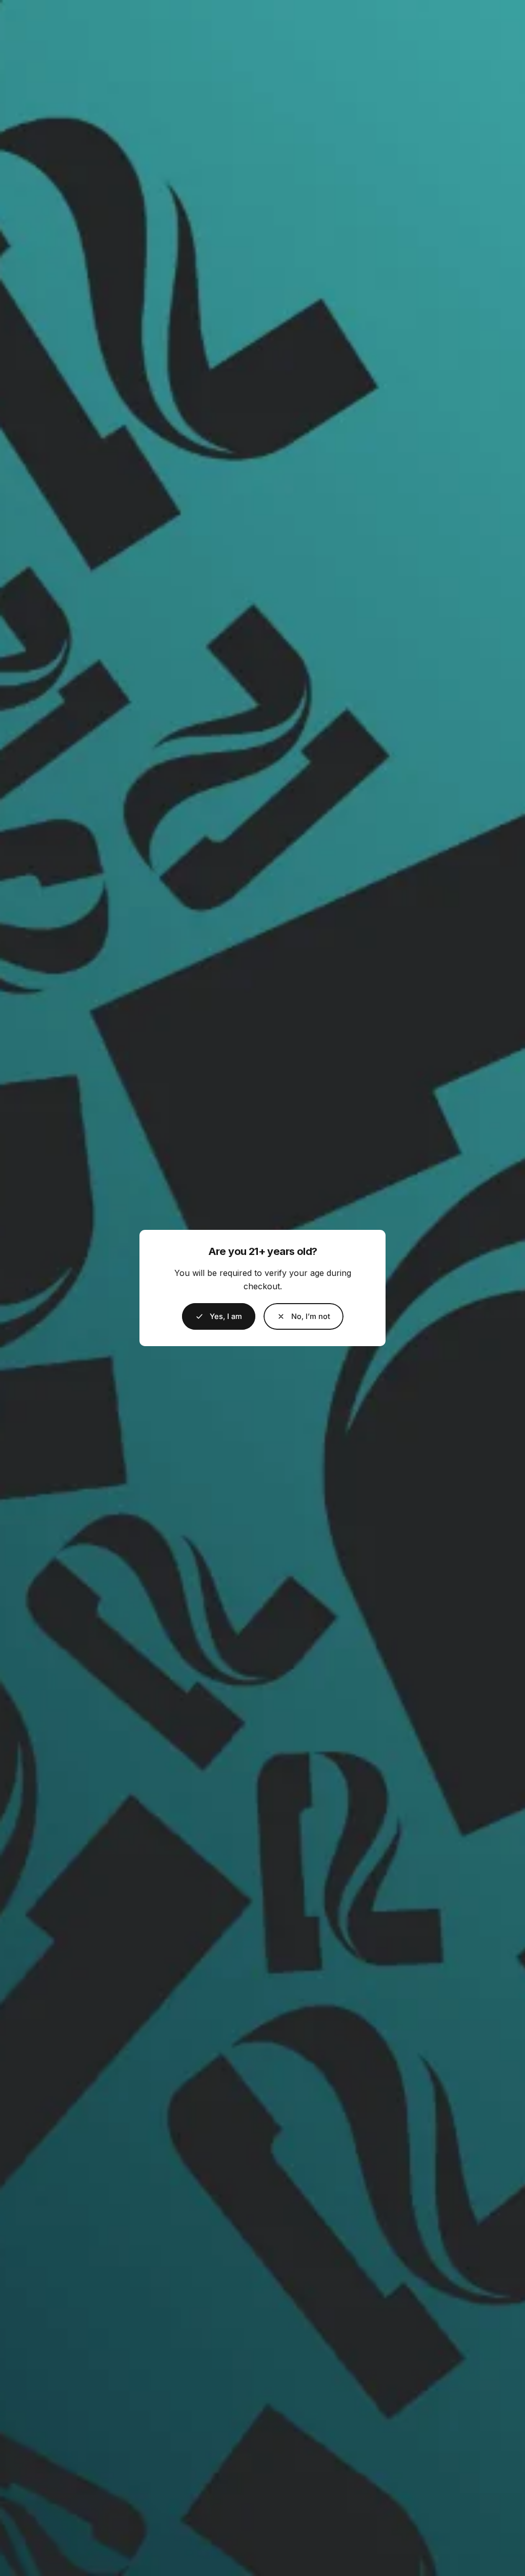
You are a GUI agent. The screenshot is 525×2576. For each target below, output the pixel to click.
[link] (304, 1316)
